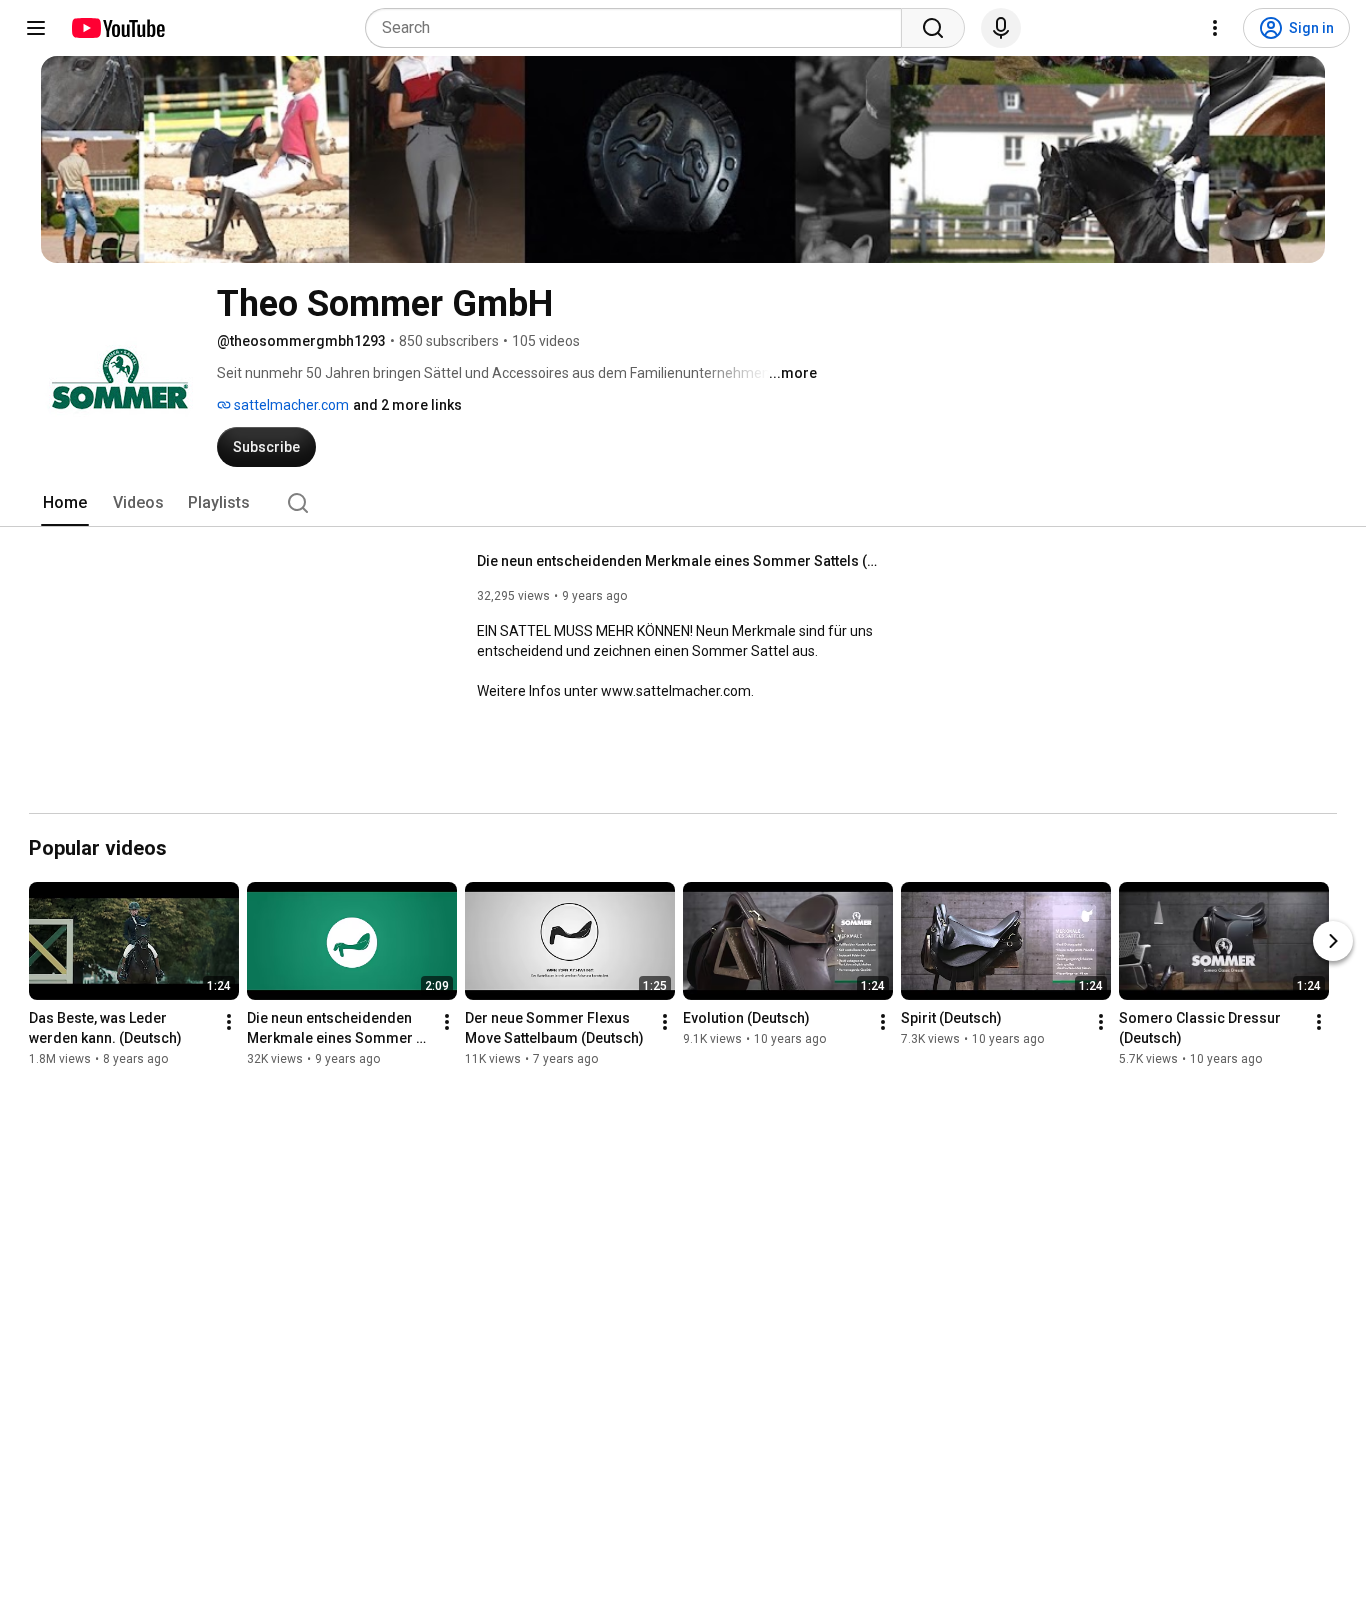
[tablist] (683, 503)
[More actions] (229, 1022)
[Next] (1333, 941)
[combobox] (639, 28)
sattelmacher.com (290, 405)
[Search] (933, 28)
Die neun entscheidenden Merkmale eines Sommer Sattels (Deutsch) (677, 561)
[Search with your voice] (1001, 28)
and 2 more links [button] (407, 405)
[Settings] (1215, 28)
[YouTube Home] (117, 28)
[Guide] (36, 28)
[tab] (65, 503)
